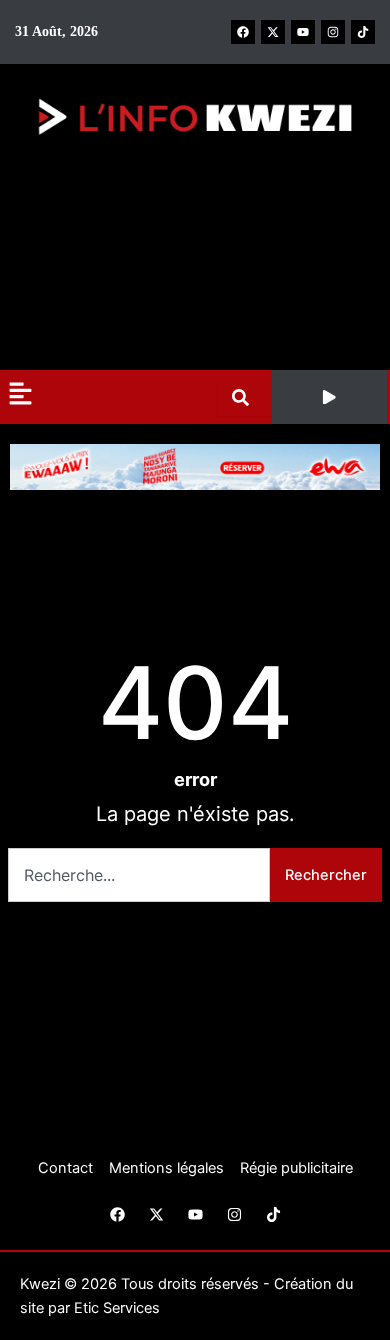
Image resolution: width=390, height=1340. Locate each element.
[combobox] (139, 875)
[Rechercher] (244, 397)
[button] (330, 397)
